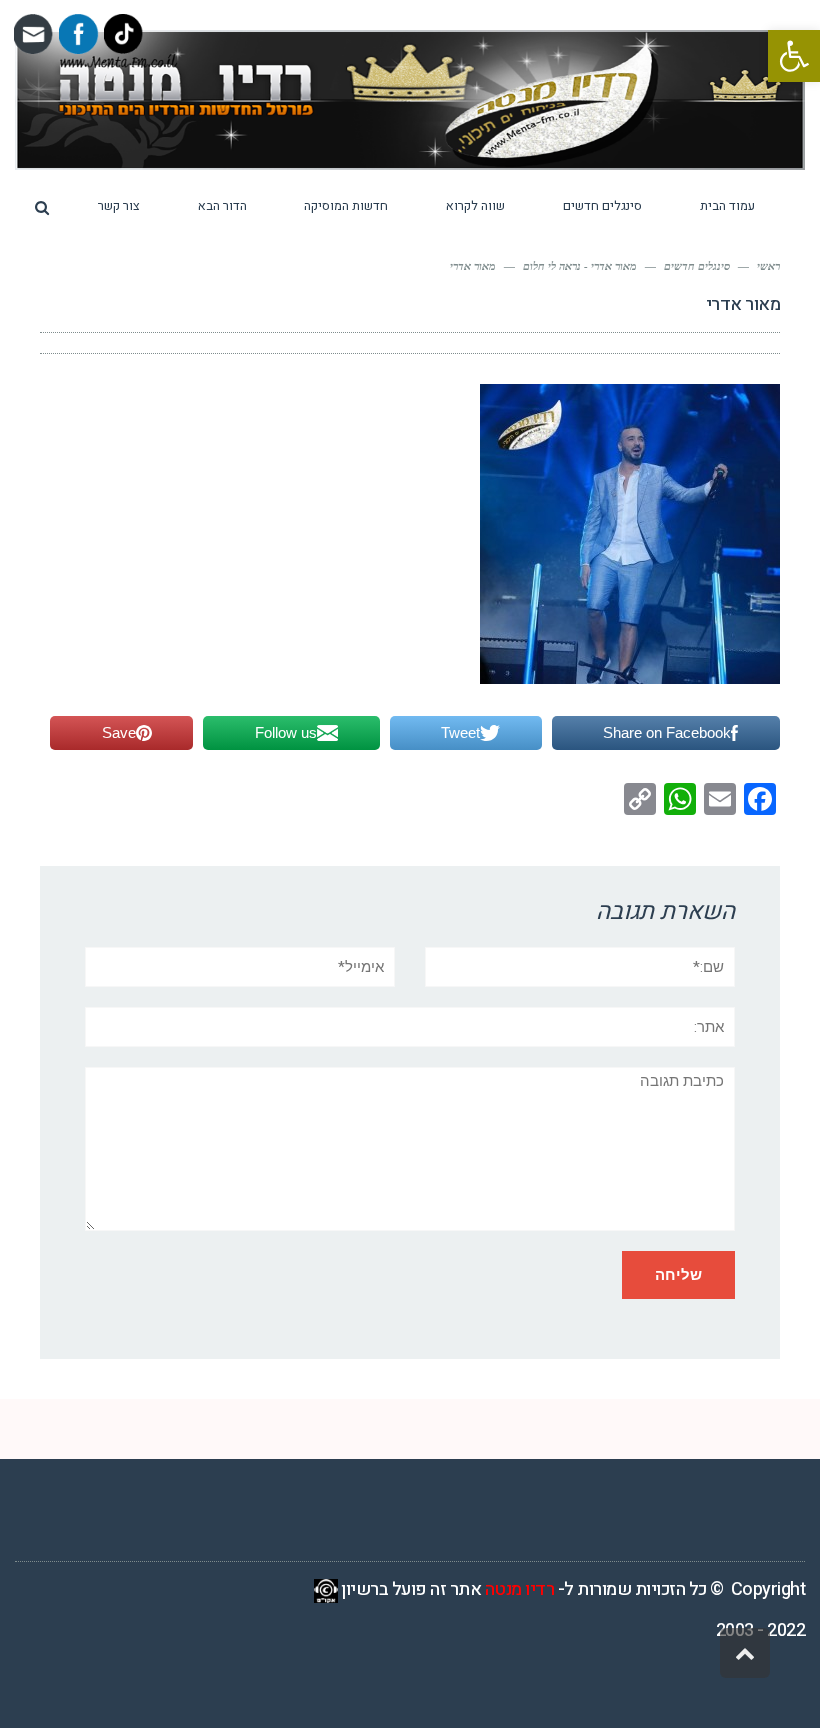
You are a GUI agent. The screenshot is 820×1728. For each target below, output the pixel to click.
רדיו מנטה (520, 1589)
